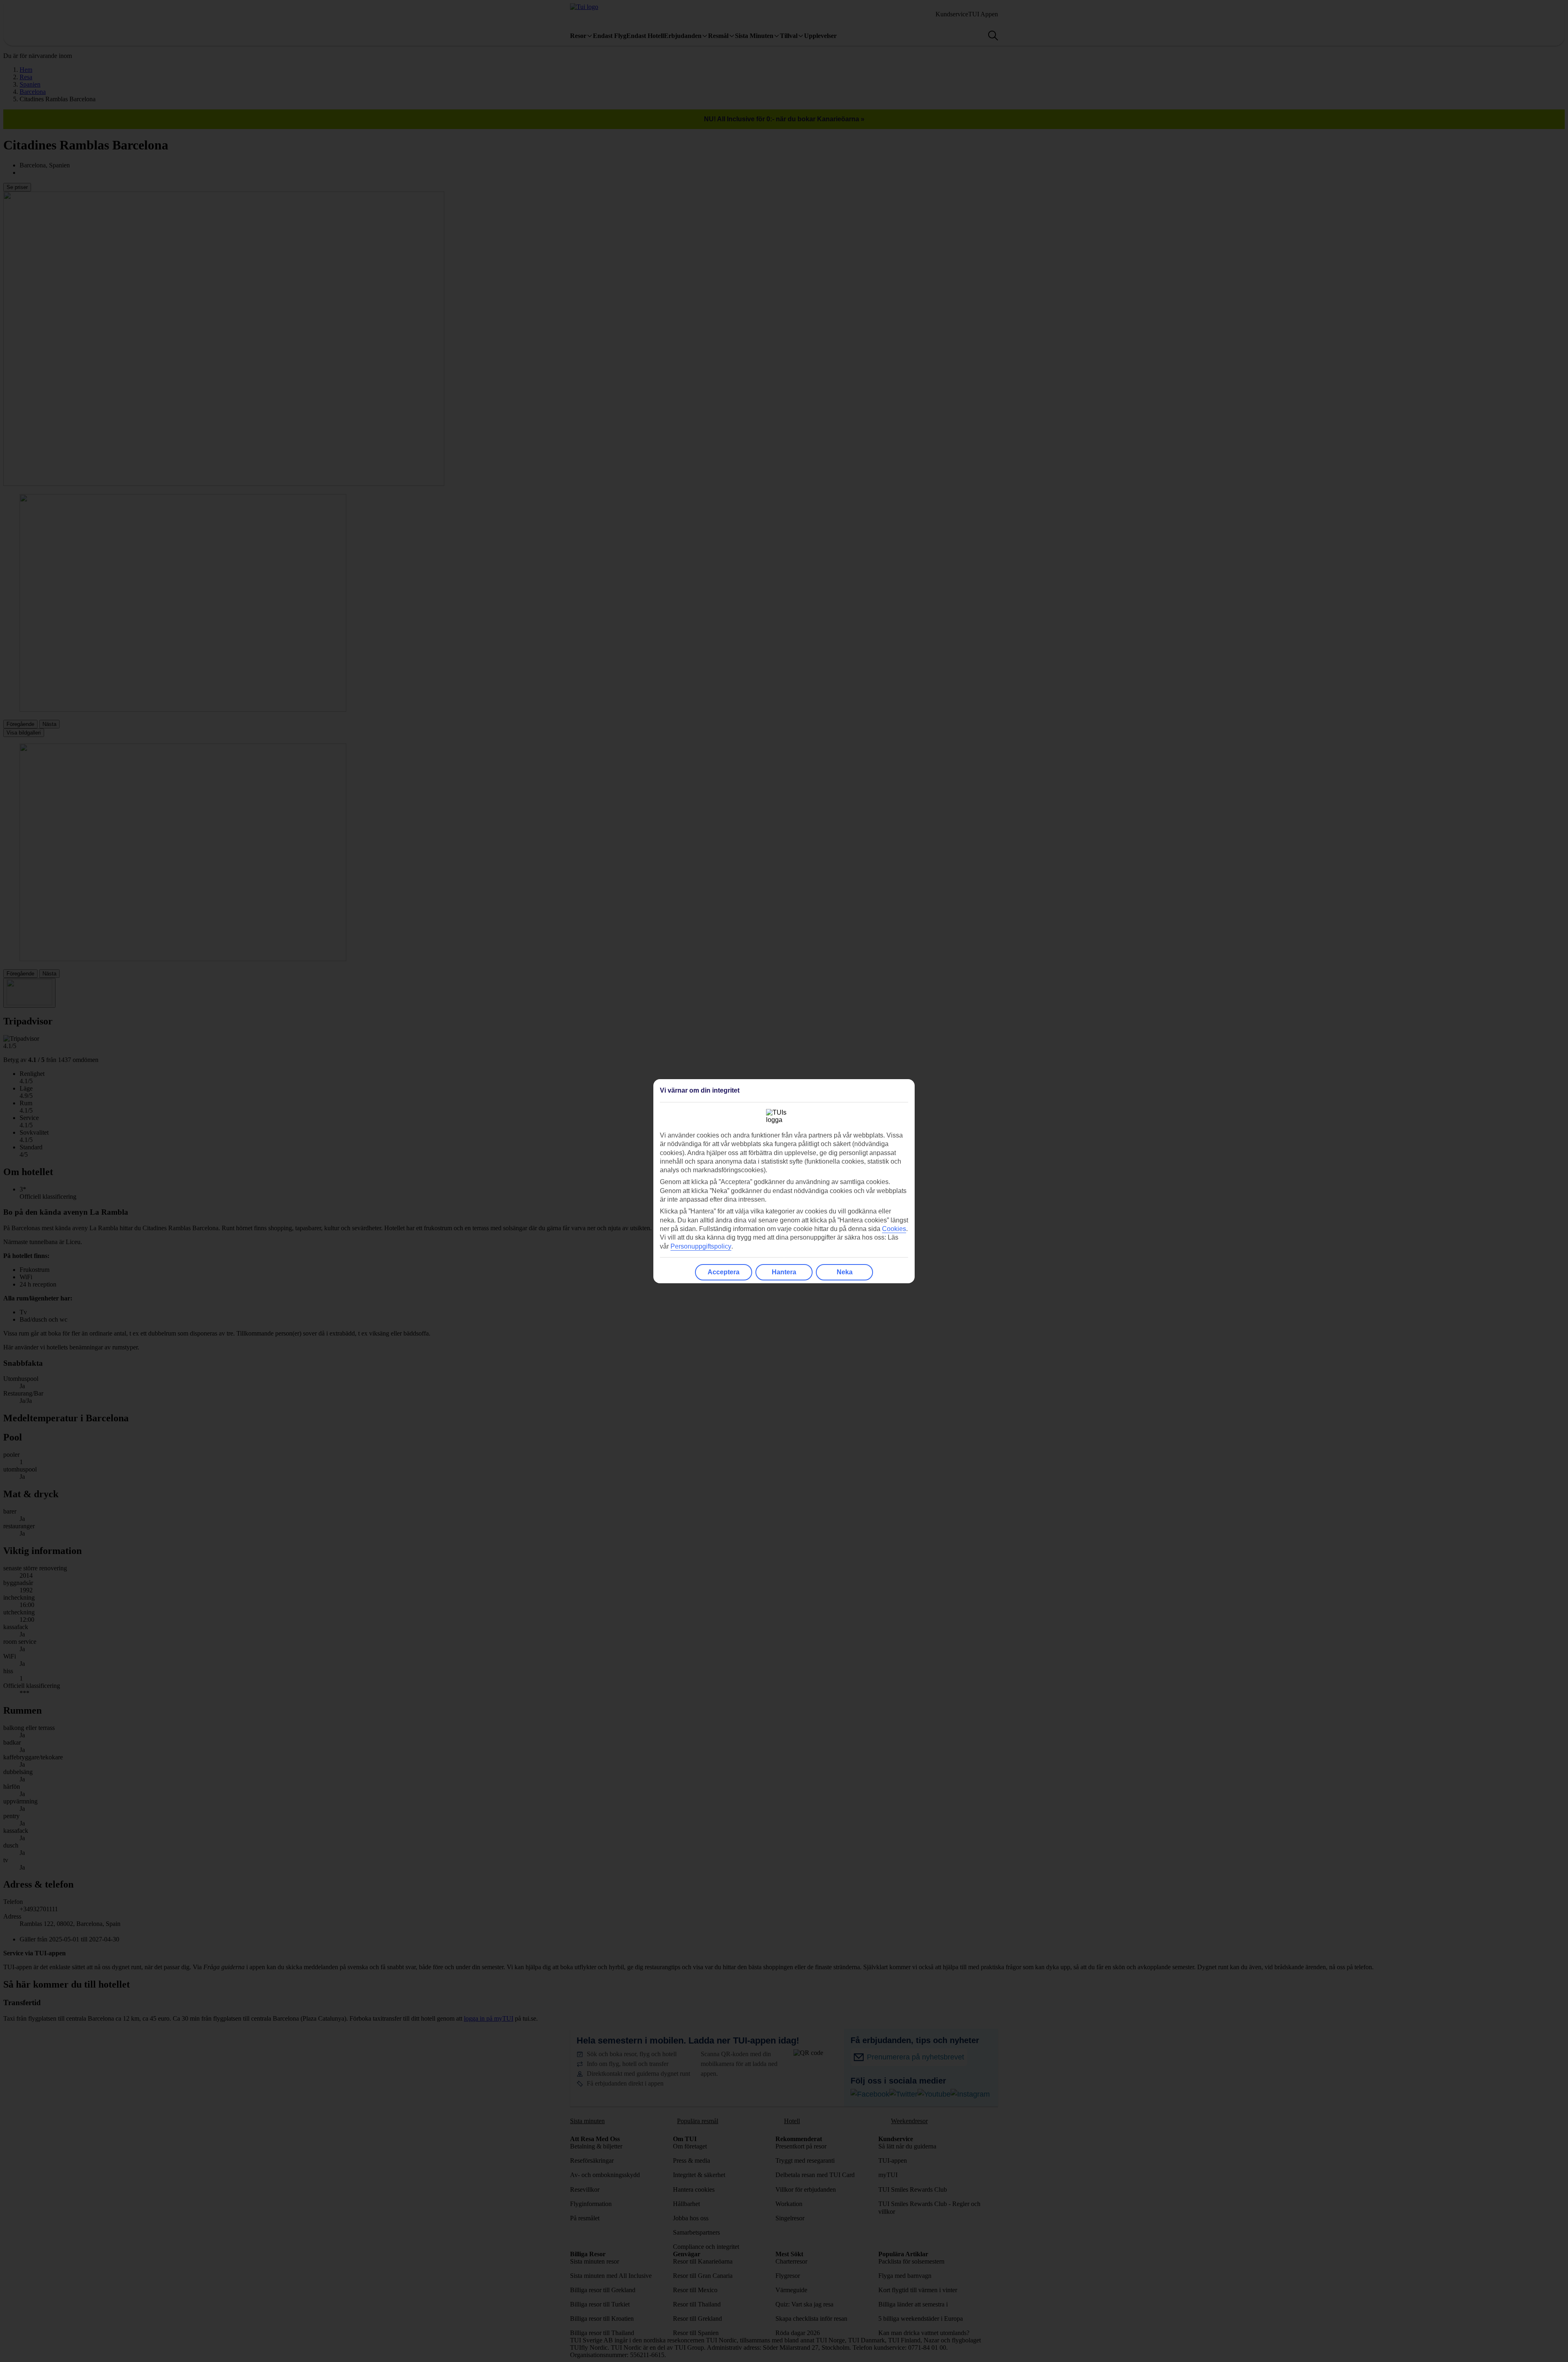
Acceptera (724, 1272)
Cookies (894, 1229)
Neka (845, 1272)
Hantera (784, 1272)
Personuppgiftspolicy (701, 1246)
